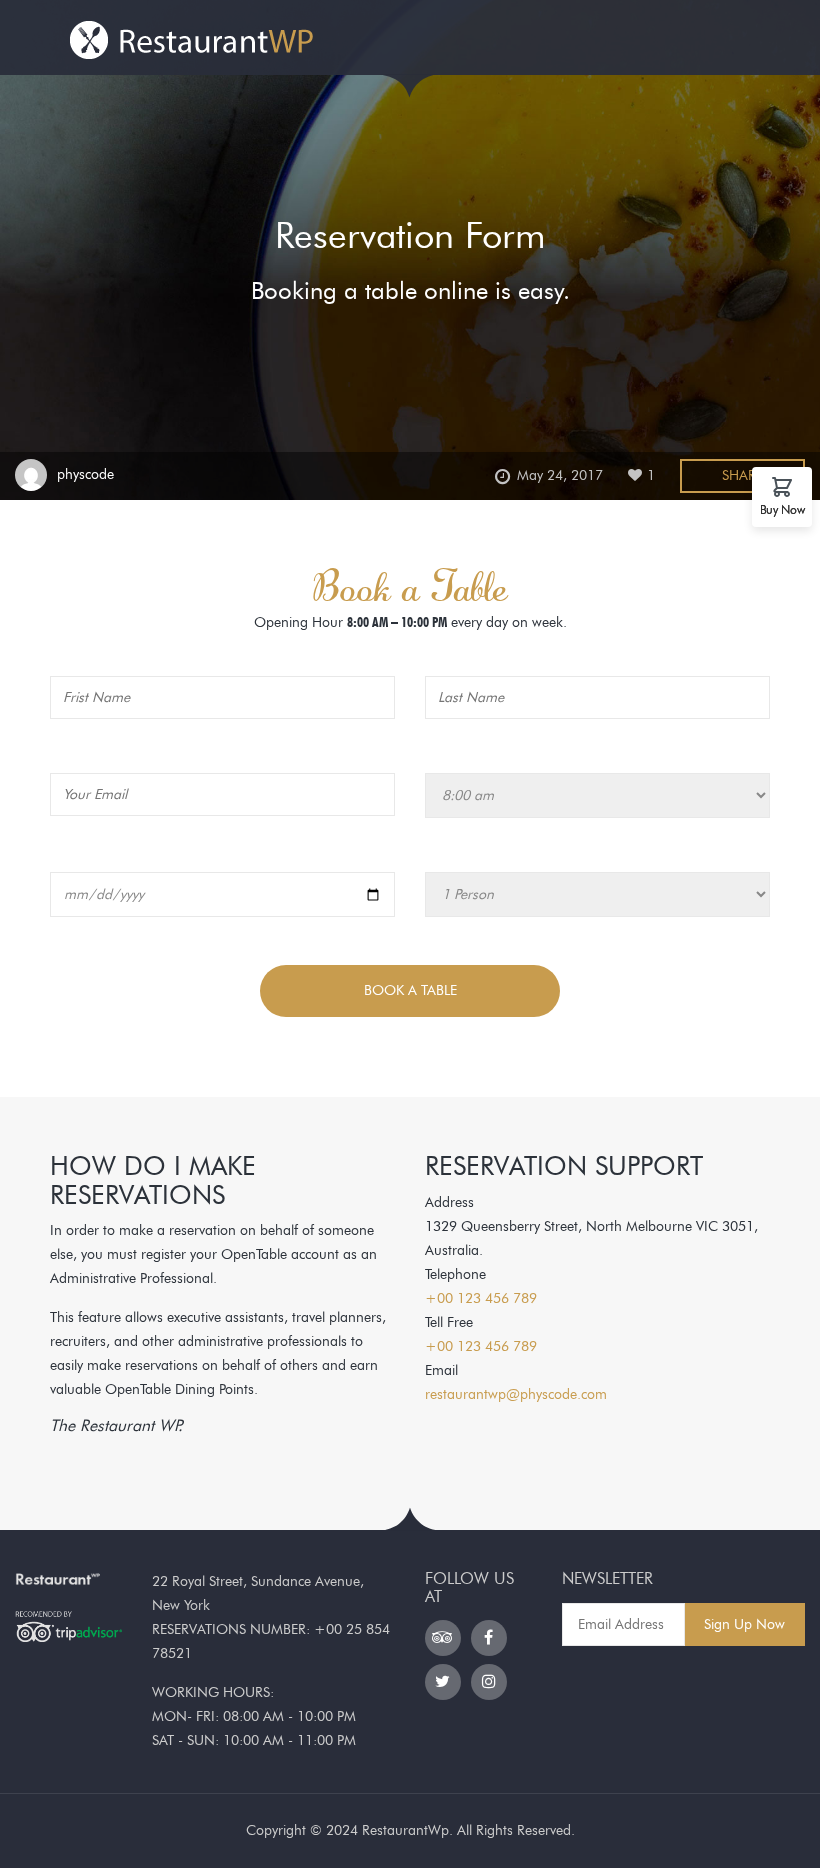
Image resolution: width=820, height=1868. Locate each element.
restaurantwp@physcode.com (516, 1394)
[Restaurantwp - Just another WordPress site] (193, 34)
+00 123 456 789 (481, 1298)
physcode (85, 474)
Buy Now (782, 509)
